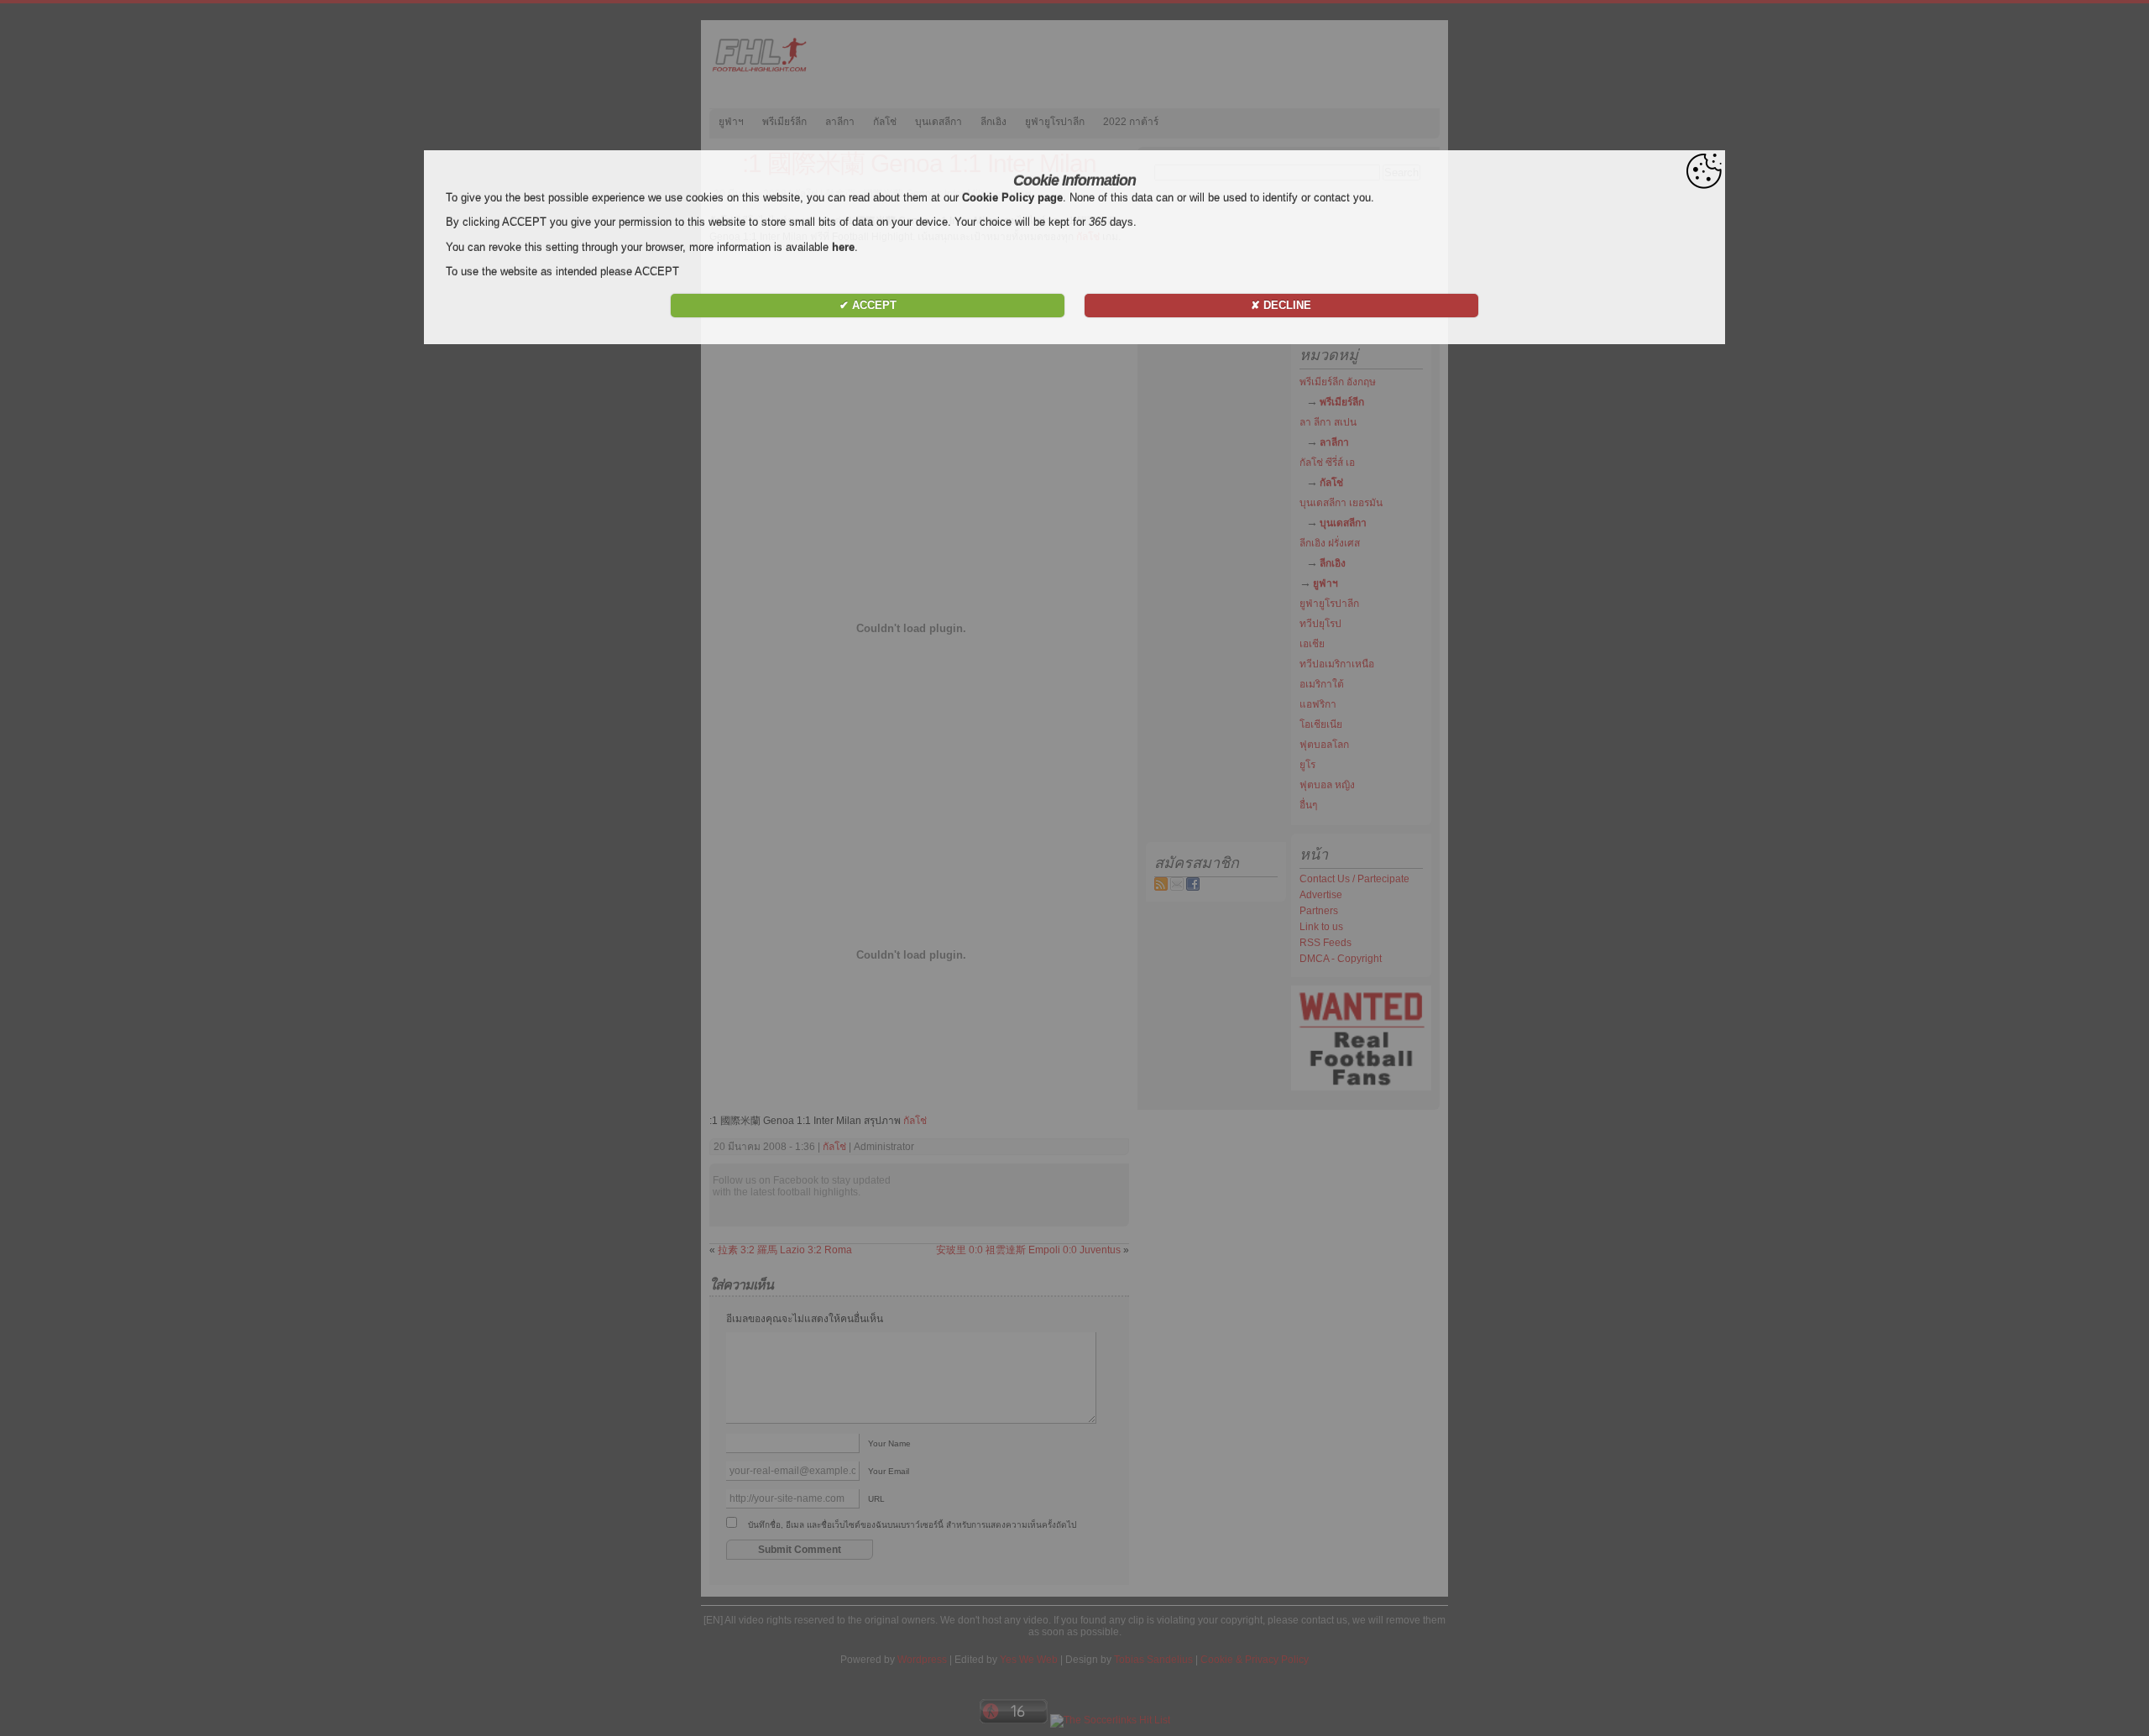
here (843, 247)
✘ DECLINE (1281, 305)
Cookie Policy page (1012, 198)
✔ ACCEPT (868, 305)
